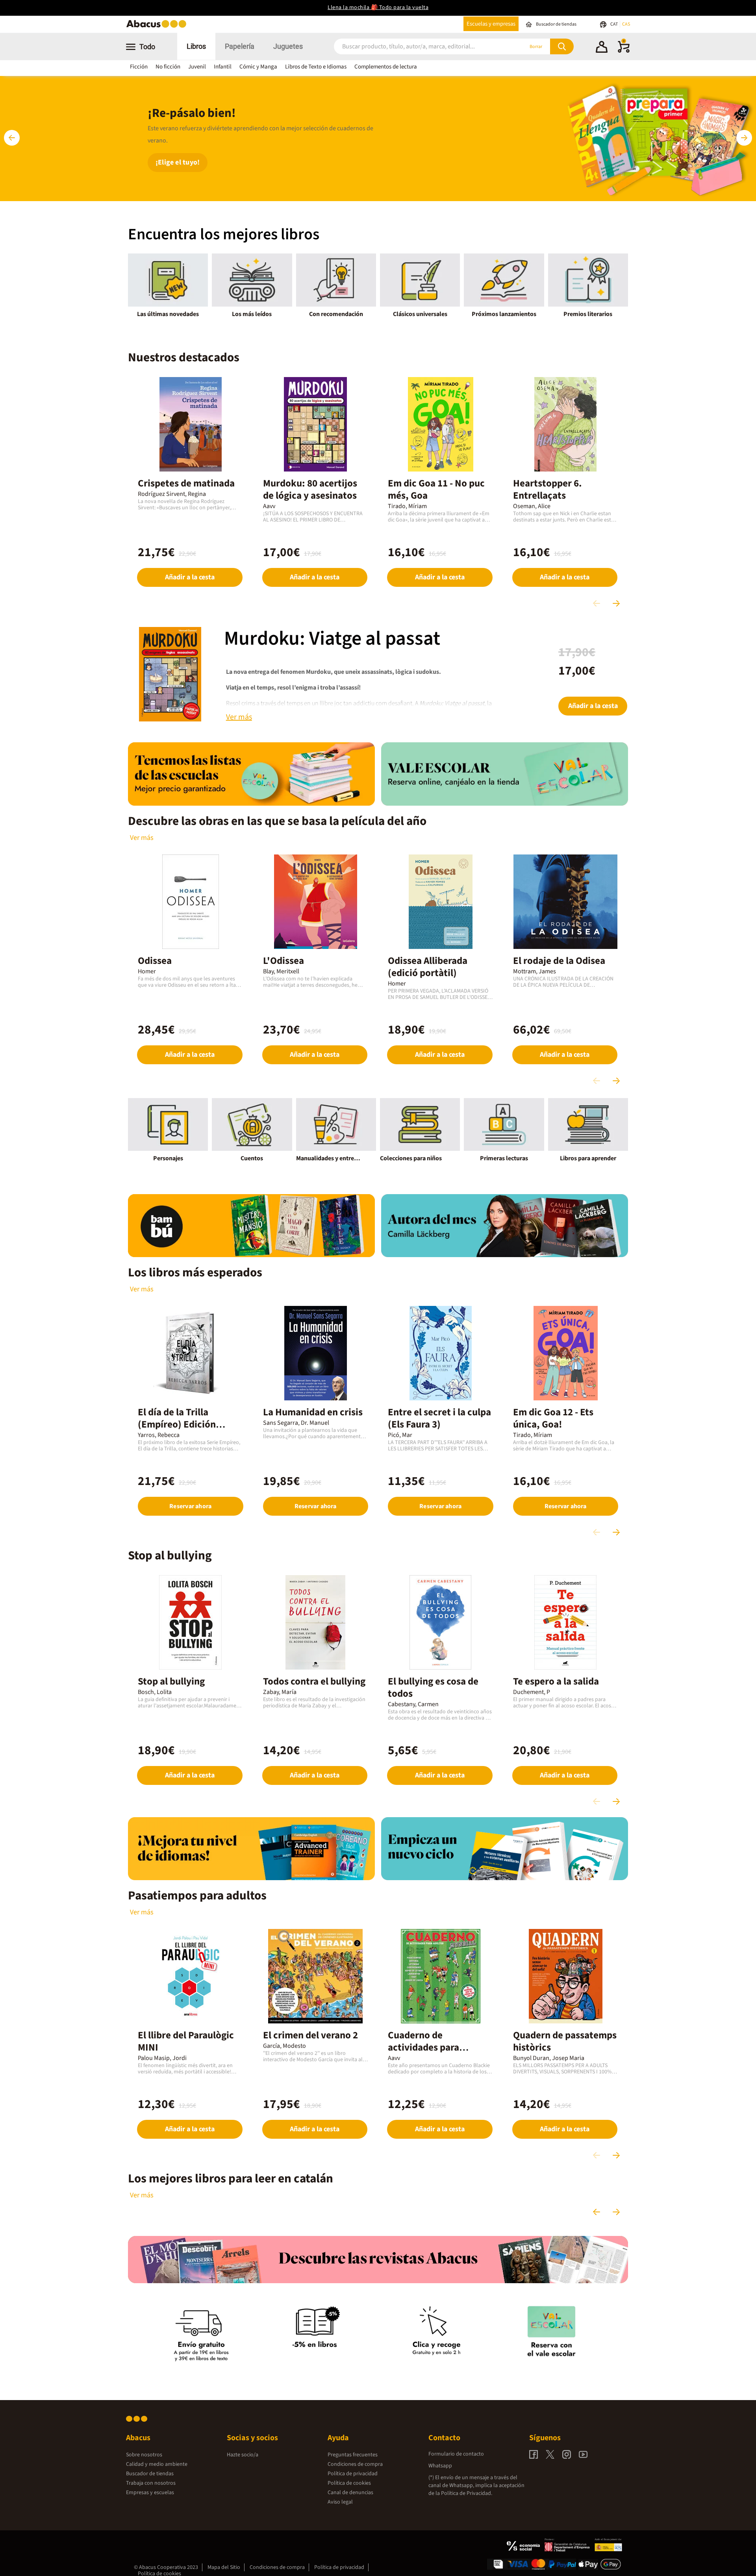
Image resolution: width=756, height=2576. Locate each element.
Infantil (223, 67)
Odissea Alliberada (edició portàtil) (428, 967)
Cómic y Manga (258, 67)
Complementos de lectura (386, 67)
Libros (196, 46)
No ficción (168, 67)
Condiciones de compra (355, 2464)
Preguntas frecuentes (353, 2455)
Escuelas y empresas (491, 24)
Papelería (240, 46)
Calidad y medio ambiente (157, 2464)
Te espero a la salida (556, 1681)
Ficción (139, 67)
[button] (602, 48)
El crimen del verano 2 (310, 2035)
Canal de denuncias (350, 2493)
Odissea (155, 961)
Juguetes (288, 46)
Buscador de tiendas (150, 2474)
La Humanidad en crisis (313, 1412)
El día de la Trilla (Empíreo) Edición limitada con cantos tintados (180, 1430)
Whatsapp (440, 2466)
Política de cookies (349, 2483)
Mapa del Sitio (224, 2567)
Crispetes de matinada (186, 483)
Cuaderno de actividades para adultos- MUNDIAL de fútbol (434, 2054)
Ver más (142, 838)
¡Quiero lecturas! (182, 156)
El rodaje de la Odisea (559, 961)
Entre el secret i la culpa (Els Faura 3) (439, 1418)
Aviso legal (340, 2502)
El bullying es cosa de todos (433, 1687)
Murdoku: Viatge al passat (332, 639)
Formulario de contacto (456, 2454)
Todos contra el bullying (314, 1681)
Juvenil (197, 67)
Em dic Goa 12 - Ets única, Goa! (553, 1418)
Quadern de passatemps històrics (565, 2041)
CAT (614, 24)
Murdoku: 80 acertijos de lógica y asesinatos (310, 489)
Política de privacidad (353, 2474)
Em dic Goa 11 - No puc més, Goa (436, 489)
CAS (626, 24)
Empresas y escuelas (150, 2493)
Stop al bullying (171, 1681)
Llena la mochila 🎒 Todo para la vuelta (378, 7)
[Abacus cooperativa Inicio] (158, 27)
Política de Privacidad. (467, 2493)
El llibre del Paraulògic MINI (186, 2041)
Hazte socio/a (243, 2455)
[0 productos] (624, 51)
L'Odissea (283, 961)
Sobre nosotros (144, 2455)
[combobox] (418, 47)
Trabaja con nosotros (151, 2483)
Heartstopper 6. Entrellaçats (548, 489)
